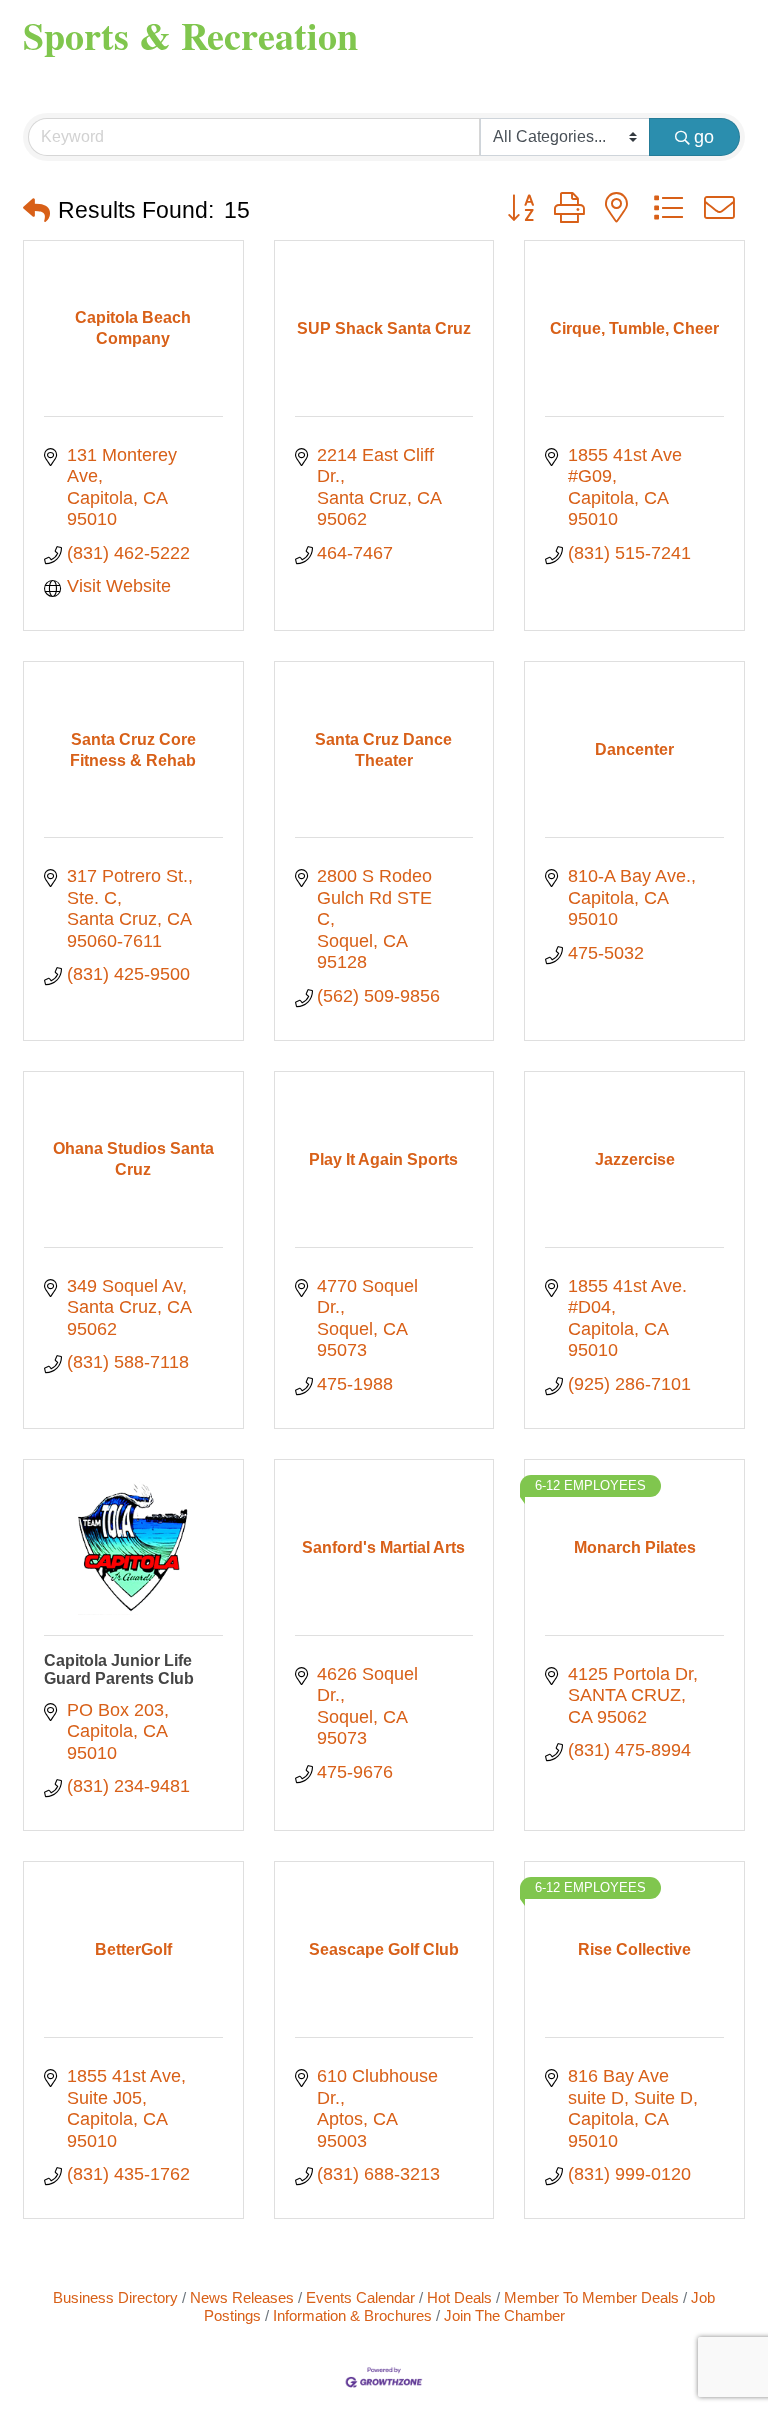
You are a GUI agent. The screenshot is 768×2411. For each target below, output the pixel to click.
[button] (36, 211)
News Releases (242, 2297)
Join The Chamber (504, 2315)
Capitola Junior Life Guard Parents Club (119, 1669)
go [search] (704, 137)
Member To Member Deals (591, 2297)
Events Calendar (360, 2297)
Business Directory (115, 2297)
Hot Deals (459, 2297)
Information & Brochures (352, 2315)
